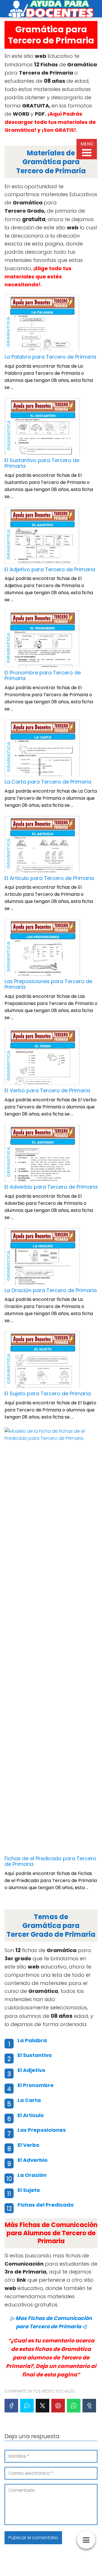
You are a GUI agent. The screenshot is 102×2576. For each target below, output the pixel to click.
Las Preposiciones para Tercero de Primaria (48, 984)
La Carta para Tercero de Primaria (48, 782)
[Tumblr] (89, 2406)
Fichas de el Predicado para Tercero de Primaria (50, 1861)
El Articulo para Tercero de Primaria (49, 878)
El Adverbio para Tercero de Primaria (51, 1187)
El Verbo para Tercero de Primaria (47, 1090)
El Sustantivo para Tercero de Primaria (42, 463)
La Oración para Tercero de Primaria (51, 1290)
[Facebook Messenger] (27, 2406)
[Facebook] (11, 2406)
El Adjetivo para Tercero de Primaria (50, 569)
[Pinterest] (58, 2406)
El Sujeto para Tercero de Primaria (48, 1393)
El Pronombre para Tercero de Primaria (43, 675)
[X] (42, 2406)
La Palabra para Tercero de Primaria (50, 357)
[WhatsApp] (74, 2406)
